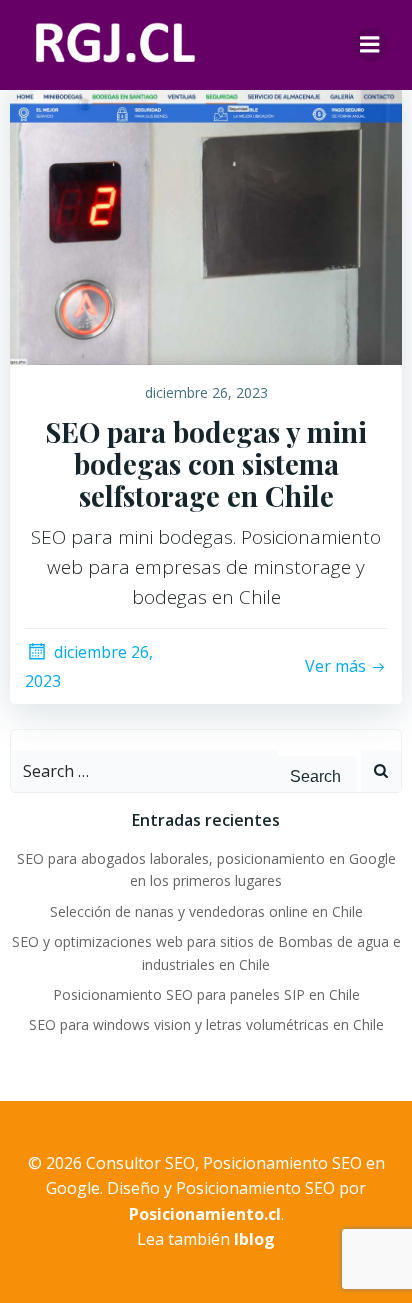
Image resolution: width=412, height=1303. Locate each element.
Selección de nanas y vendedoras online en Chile (206, 911)
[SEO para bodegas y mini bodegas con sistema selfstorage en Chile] (206, 213)
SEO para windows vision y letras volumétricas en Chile (206, 1024)
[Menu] (370, 45)
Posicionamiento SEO (255, 1188)
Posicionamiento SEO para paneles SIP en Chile (206, 994)
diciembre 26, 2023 (206, 392)
